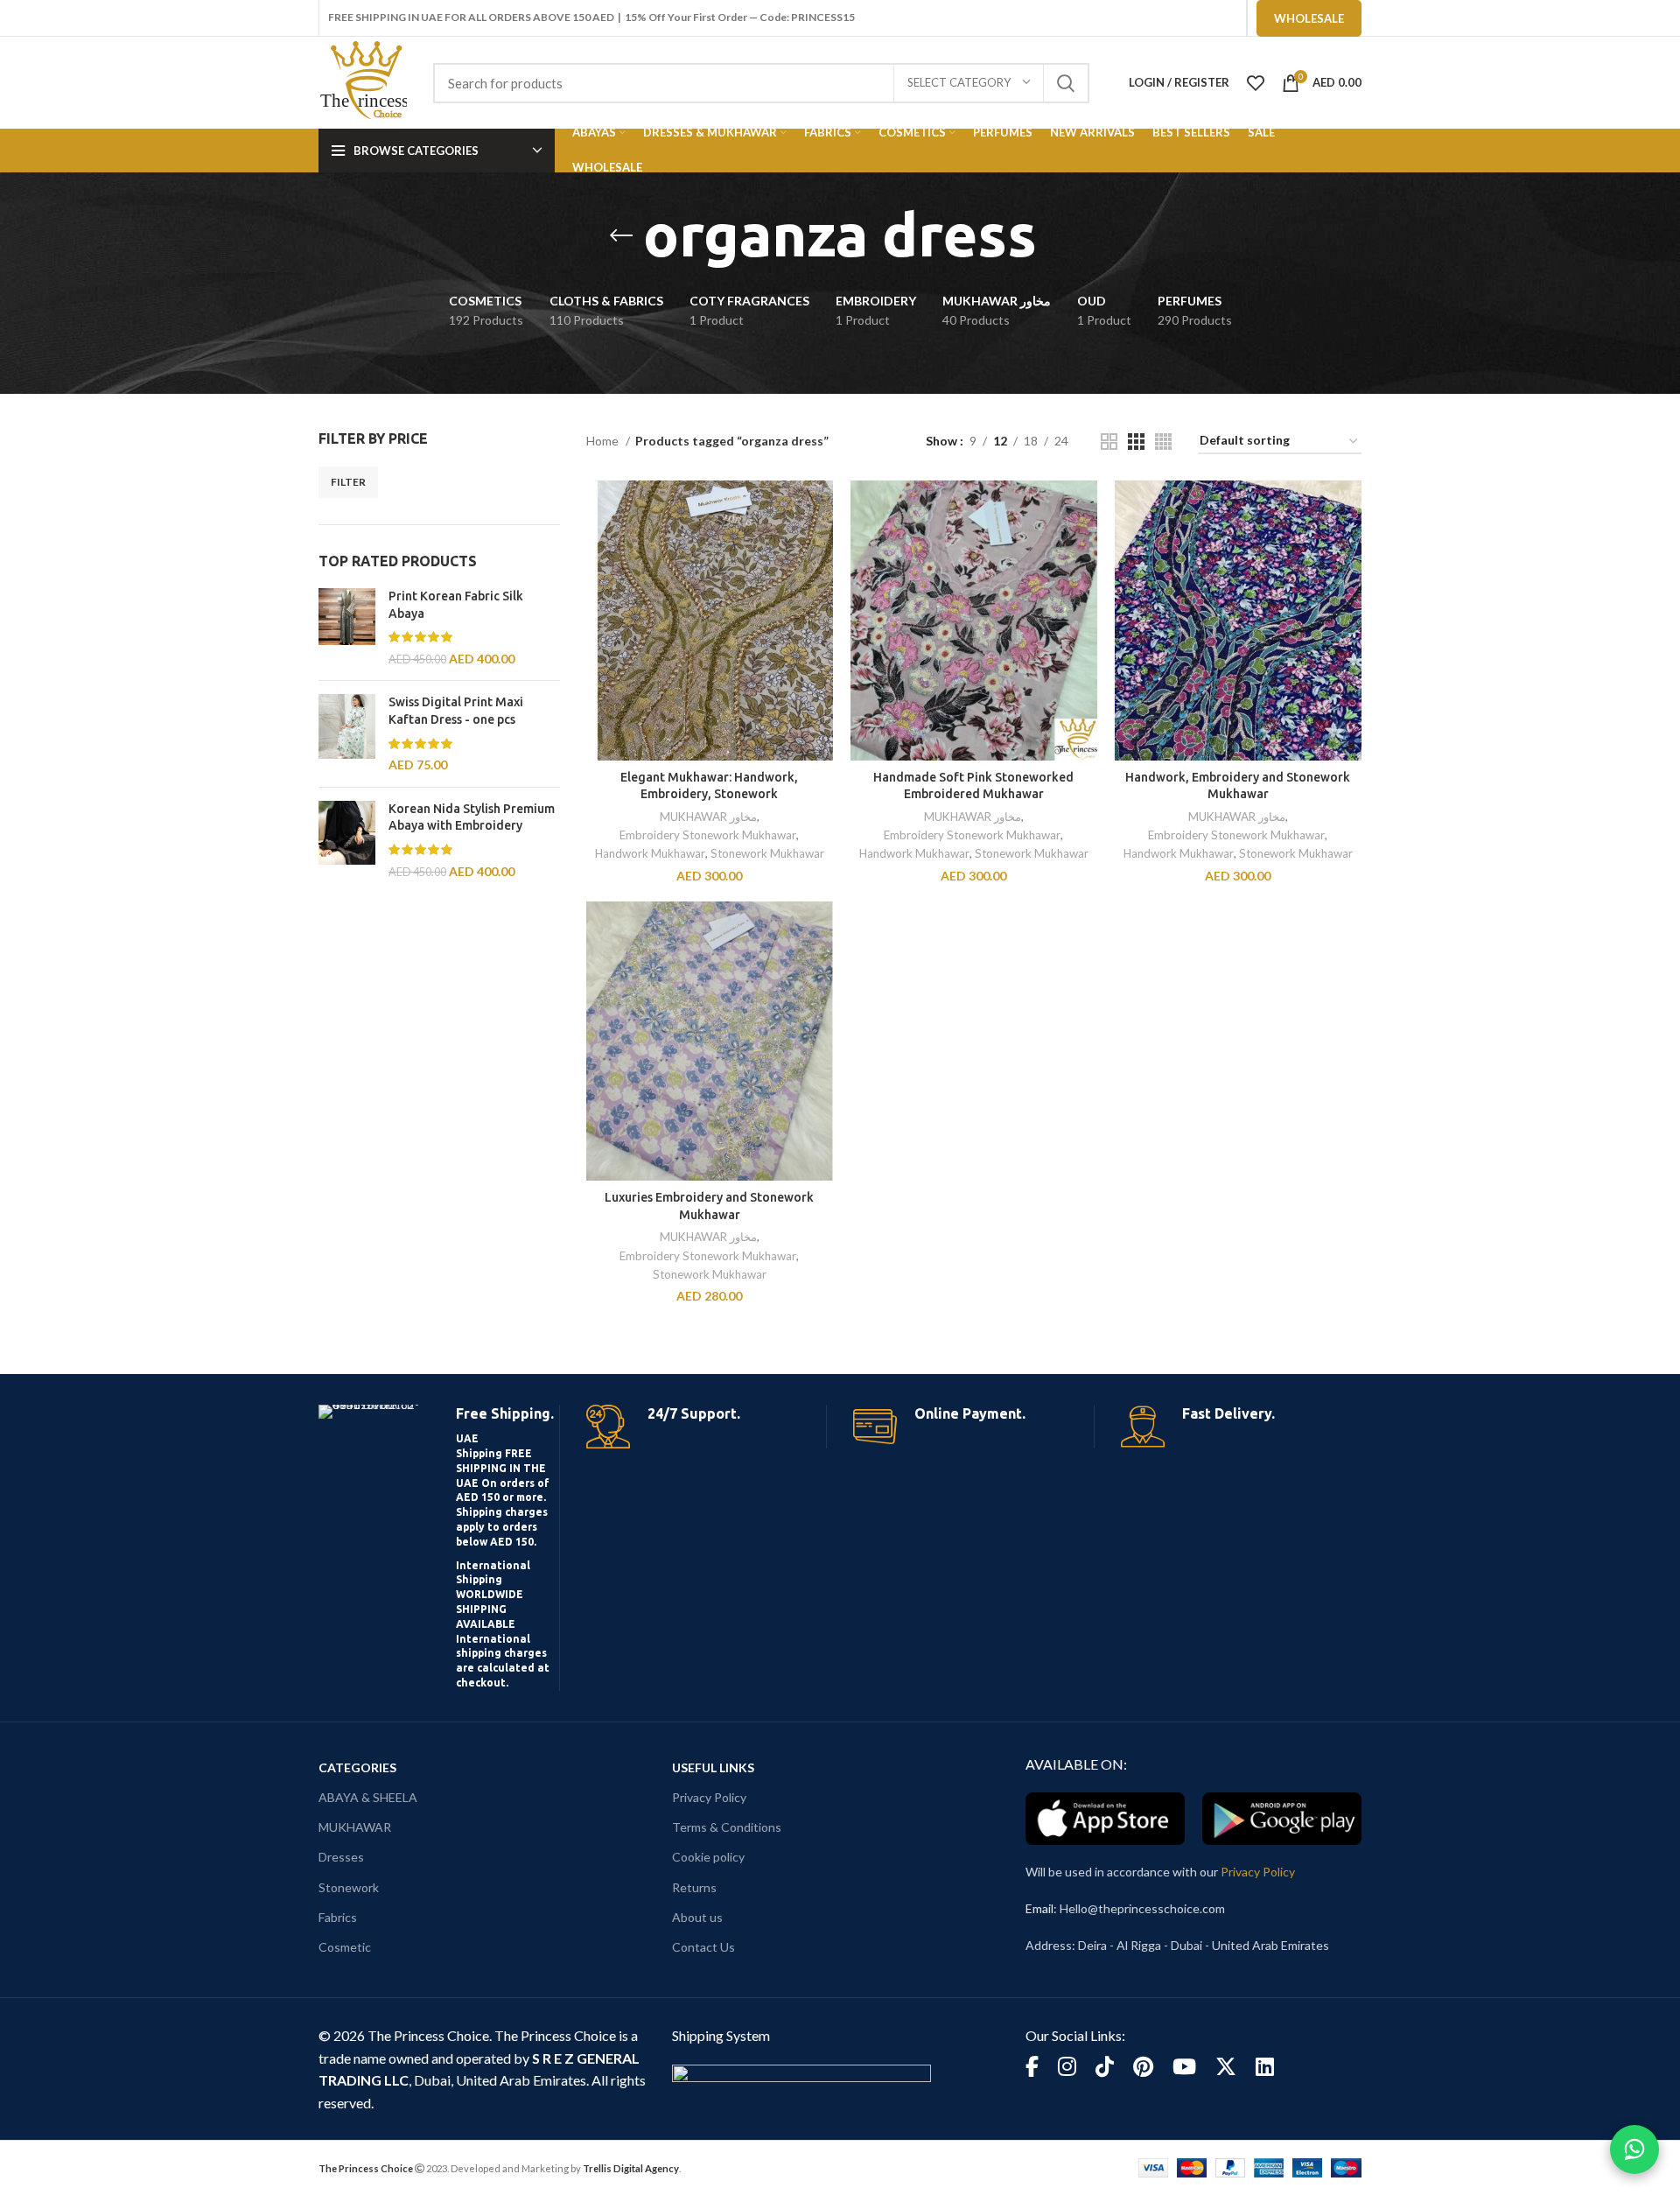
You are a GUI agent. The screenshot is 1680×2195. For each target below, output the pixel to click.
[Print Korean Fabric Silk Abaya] (347, 628)
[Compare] (820, 509)
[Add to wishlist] (820, 588)
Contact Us (703, 1947)
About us (697, 1917)
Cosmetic (345, 1947)
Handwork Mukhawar (650, 853)
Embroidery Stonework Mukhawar (708, 835)
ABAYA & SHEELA (368, 1797)
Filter (348, 482)
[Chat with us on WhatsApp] (1634, 2149)
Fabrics (338, 1917)
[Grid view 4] (1163, 442)
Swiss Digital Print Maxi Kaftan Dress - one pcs (456, 711)
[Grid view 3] (1136, 442)
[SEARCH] (1066, 83)
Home (604, 441)
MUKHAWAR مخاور (708, 817)
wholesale (1309, 18)
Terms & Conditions (727, 1827)
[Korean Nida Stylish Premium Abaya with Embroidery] (347, 840)
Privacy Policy (709, 1797)
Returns (694, 1887)
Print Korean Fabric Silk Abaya (456, 605)
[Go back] (621, 235)
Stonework (349, 1887)
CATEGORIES (357, 1767)
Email (1039, 1908)
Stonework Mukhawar (767, 853)
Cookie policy (708, 1857)
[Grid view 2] (1109, 442)
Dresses (341, 1857)
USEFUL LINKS (713, 1767)
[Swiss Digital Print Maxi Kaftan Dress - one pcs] (347, 733)
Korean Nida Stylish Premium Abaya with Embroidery (472, 817)
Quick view (820, 548)
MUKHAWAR (355, 1827)
